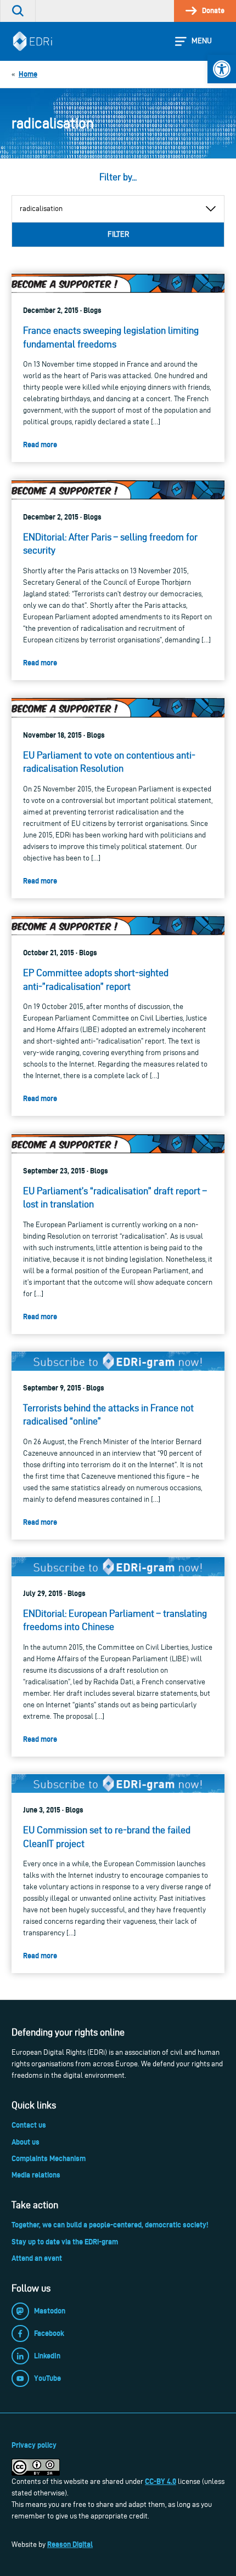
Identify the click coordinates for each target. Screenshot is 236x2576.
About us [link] (26, 2142)
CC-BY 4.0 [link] (161, 2481)
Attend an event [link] (37, 2258)
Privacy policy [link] (34, 2445)
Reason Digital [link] (70, 2544)
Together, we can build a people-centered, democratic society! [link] (110, 2225)
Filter (118, 234)
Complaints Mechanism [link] (49, 2158)
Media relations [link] (36, 2175)
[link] (222, 69)
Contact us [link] (29, 2125)
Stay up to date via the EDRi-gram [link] (65, 2242)
